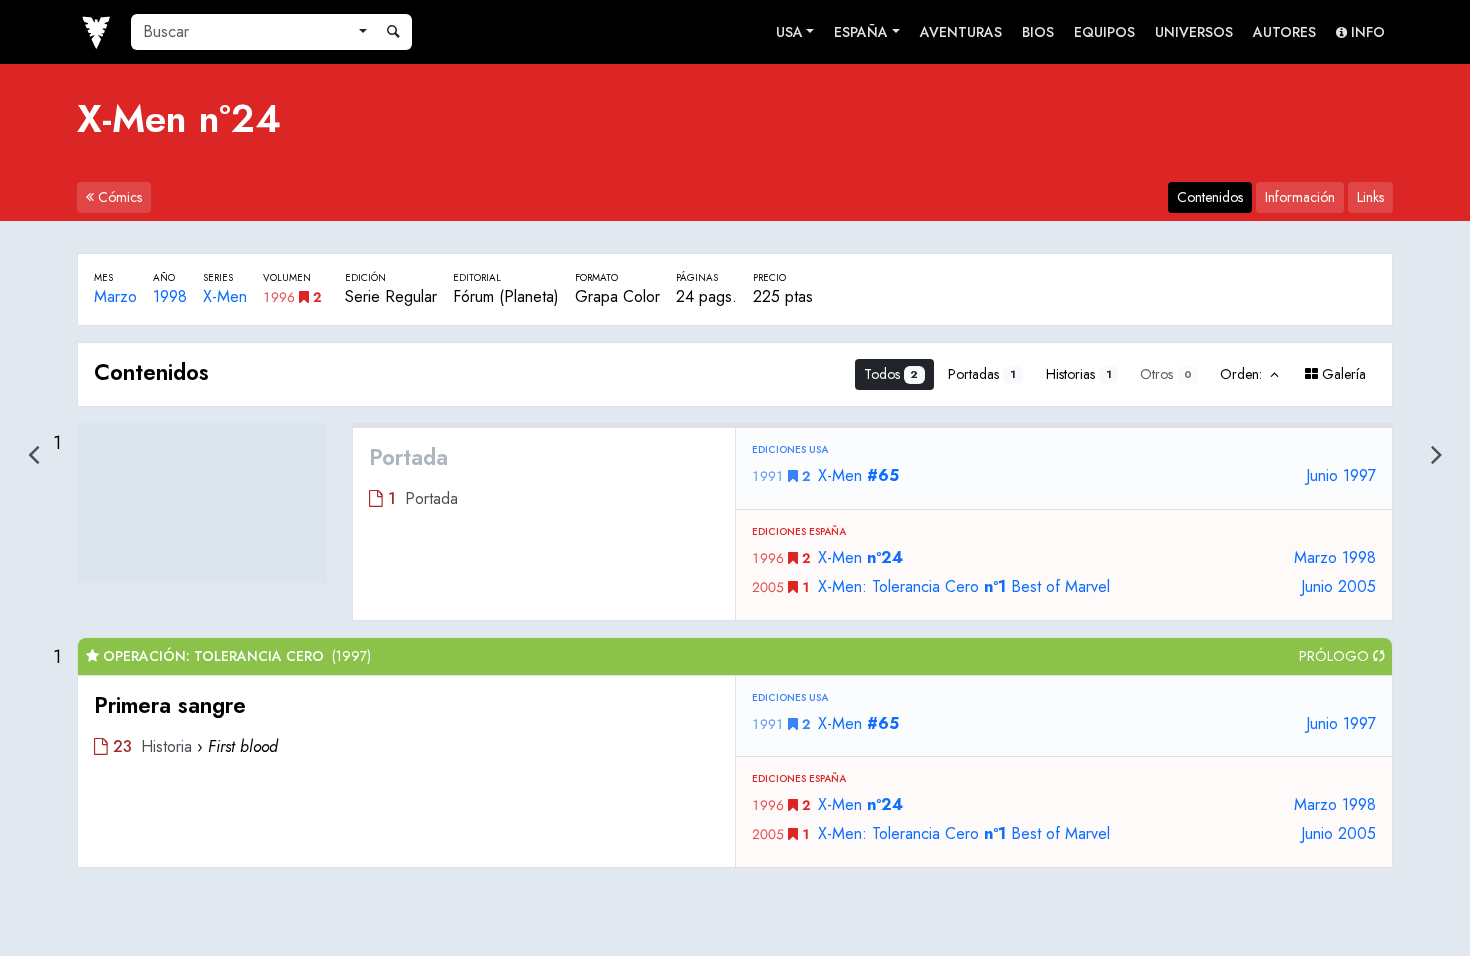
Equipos (1104, 32)
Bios (1038, 32)
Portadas (982, 374)
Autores (1284, 32)
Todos (891, 374)
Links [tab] (1370, 197)
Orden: (1243, 374)
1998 (170, 296)
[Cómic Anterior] (33, 454)
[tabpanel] (735, 605)
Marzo (115, 296)
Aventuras (961, 32)
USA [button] (789, 32)
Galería (1342, 374)
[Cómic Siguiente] (1436, 454)
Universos (1194, 32)
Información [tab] (1300, 197)
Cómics (118, 197)
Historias (1079, 374)
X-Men (225, 296)
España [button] (861, 32)
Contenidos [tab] (1210, 197)
